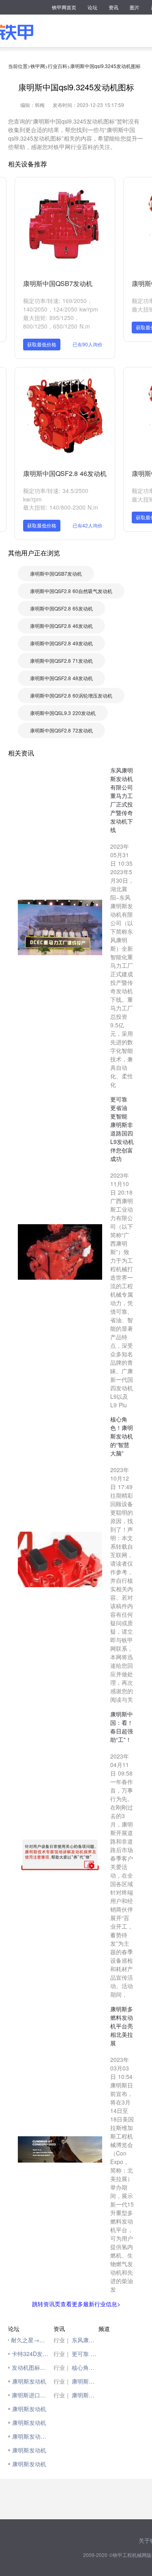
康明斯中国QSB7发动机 (58, 283)
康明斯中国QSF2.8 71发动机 (61, 661)
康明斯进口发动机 (31, 2395)
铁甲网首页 (64, 7)
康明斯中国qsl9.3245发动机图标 (105, 66)
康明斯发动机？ (31, 2436)
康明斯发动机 (29, 2381)
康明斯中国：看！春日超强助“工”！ (85, 2381)
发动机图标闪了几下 (31, 2367)
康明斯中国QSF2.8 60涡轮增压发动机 (71, 695)
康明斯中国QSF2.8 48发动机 (61, 678)
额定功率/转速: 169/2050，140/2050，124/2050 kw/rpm (61, 305)
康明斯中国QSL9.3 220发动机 (63, 713)
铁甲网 (38, 66)
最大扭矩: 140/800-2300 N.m (61, 507)
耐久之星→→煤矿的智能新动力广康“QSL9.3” (30, 2340)
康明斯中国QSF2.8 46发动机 (65, 473)
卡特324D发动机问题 (31, 2354)
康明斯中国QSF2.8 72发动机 (61, 730)
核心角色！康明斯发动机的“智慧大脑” (85, 2367)
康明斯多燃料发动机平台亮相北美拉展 (85, 2395)
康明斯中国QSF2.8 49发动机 (61, 643)
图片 (135, 7)
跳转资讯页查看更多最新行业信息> (76, 2304)
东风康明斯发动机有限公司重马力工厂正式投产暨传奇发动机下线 (85, 2340)
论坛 (92, 7)
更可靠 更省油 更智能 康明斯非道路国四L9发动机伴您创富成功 (85, 2354)
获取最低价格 (42, 344)
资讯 (113, 7)
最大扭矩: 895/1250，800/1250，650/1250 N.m (57, 322)
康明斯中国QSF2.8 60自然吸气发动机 (71, 591)
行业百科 (58, 66)
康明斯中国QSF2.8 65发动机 (61, 608)
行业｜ (62, 2340)
